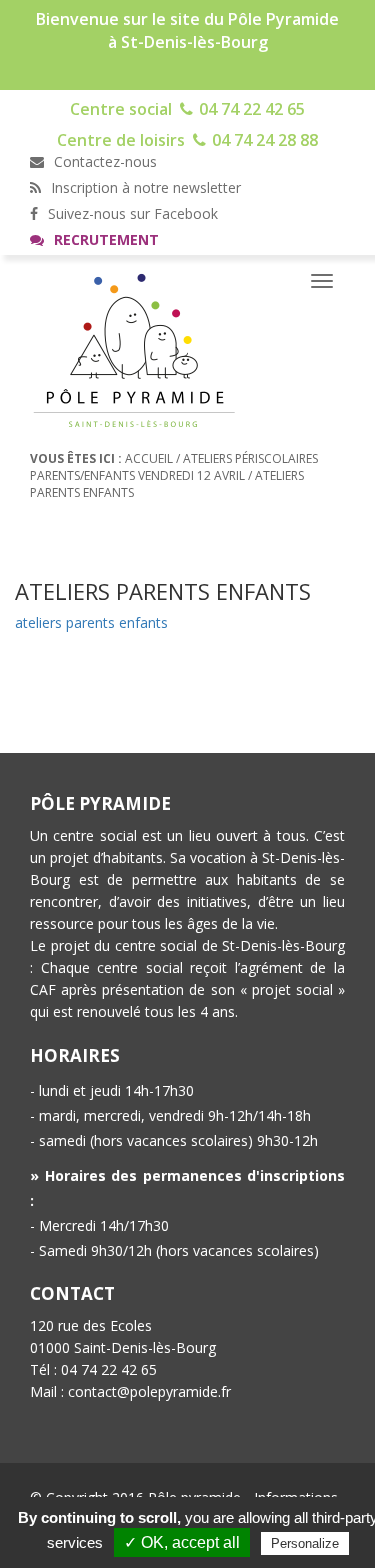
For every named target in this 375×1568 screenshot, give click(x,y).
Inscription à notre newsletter (144, 187)
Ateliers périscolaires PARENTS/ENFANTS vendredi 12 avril (174, 467)
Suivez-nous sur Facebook (131, 213)
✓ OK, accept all (182, 1542)
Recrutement (104, 239)
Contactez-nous (103, 161)
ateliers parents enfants (91, 622)
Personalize (305, 1543)
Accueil (149, 458)
